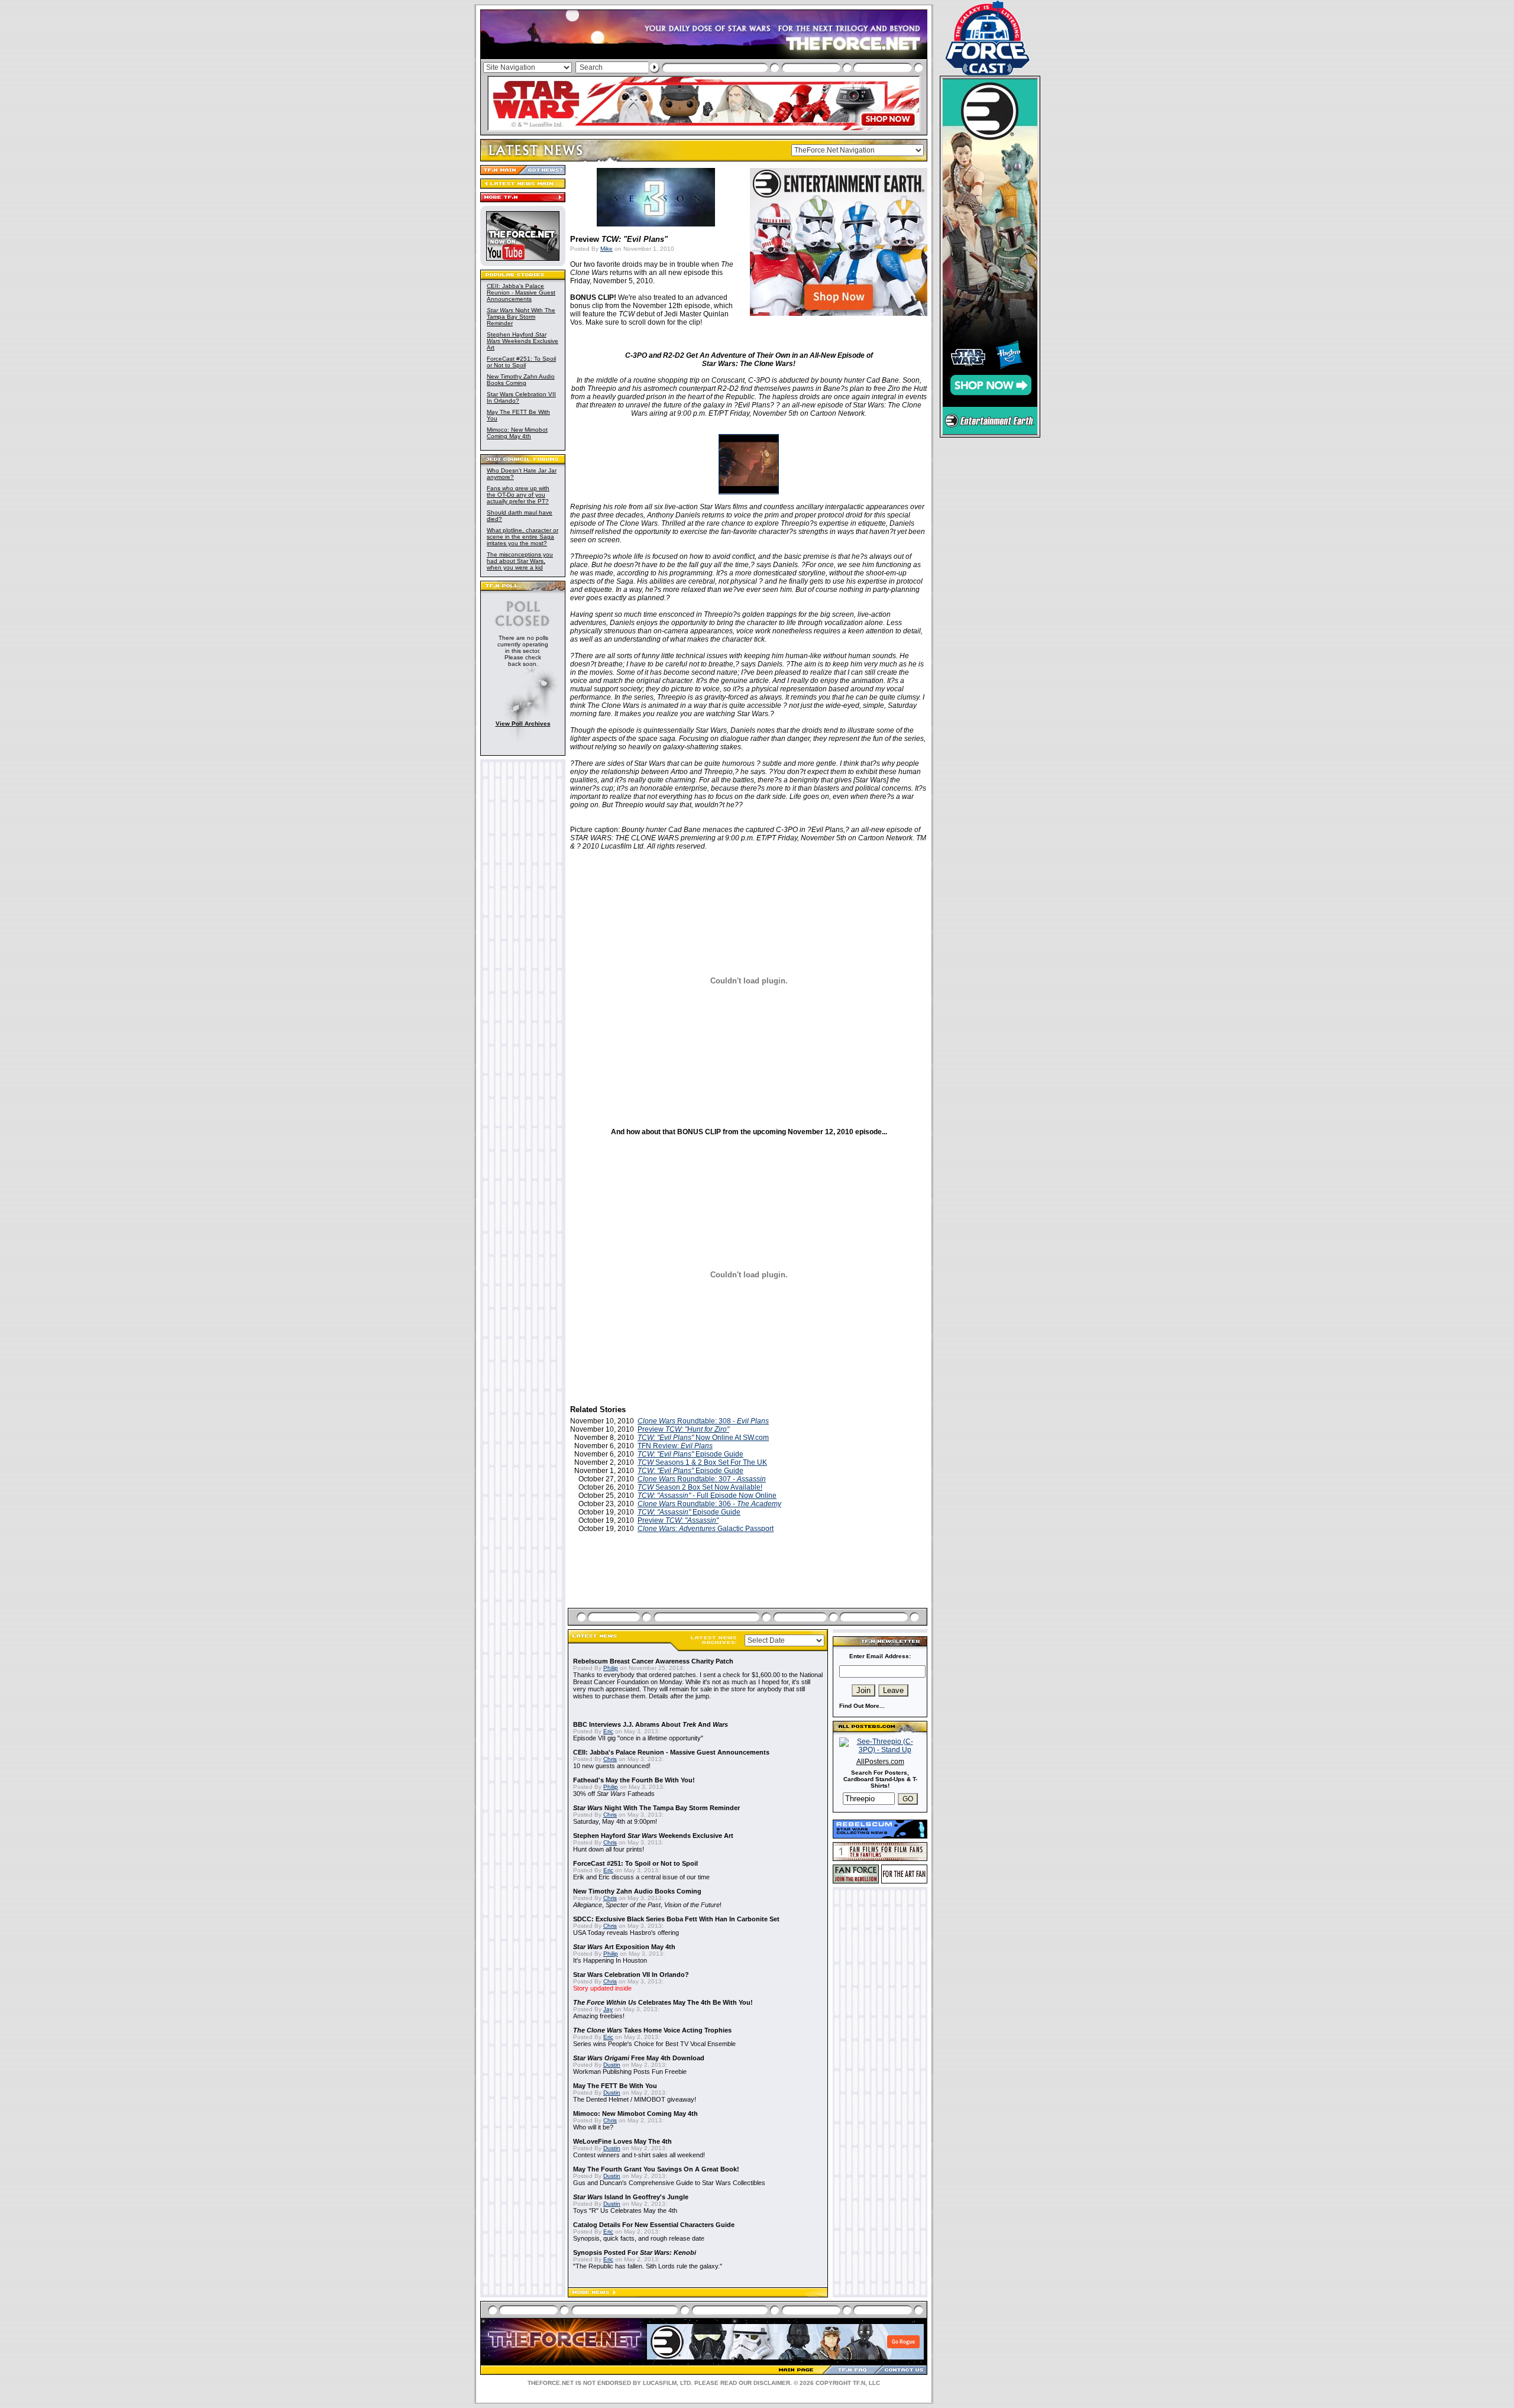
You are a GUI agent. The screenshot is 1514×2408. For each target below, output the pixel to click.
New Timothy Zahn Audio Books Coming (521, 380)
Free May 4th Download (639, 2058)
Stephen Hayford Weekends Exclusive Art (523, 341)
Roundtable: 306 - (709, 1504)
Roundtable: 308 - (703, 1421)
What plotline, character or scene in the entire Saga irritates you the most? (523, 537)
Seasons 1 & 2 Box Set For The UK (702, 1462)
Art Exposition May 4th (624, 1947)
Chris (610, 1759)
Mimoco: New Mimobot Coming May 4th (517, 433)
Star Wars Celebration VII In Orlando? (631, 1975)
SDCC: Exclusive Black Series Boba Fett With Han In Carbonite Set (676, 1919)
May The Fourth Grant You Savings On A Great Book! (656, 2169)
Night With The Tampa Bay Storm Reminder (521, 317)
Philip (611, 1668)
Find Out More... (862, 1706)
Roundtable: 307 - (702, 1479)
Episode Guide (690, 1454)
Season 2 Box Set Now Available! (700, 1487)
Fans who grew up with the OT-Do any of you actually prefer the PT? (518, 495)
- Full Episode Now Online (707, 1496)
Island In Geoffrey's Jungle (631, 2197)
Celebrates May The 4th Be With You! (663, 2002)
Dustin (612, 2065)
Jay (608, 2009)
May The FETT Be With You (615, 2086)
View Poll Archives (523, 724)
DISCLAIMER (772, 2383)
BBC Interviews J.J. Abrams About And (651, 1724)
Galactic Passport (706, 1529)
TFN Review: (675, 1446)
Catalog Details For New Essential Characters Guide (654, 2225)
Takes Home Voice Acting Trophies (652, 2030)
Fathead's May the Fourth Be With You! (634, 1780)
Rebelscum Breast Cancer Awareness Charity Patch (653, 1661)
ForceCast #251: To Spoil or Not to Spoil (521, 362)
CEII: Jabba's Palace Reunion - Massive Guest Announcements (521, 292)
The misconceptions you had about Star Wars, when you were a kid (520, 561)
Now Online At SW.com (703, 1438)
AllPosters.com (880, 1762)
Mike (606, 249)
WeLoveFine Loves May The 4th (622, 2141)
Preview (683, 1429)
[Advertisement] (749, 1584)
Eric (608, 1731)
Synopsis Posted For (635, 2252)
